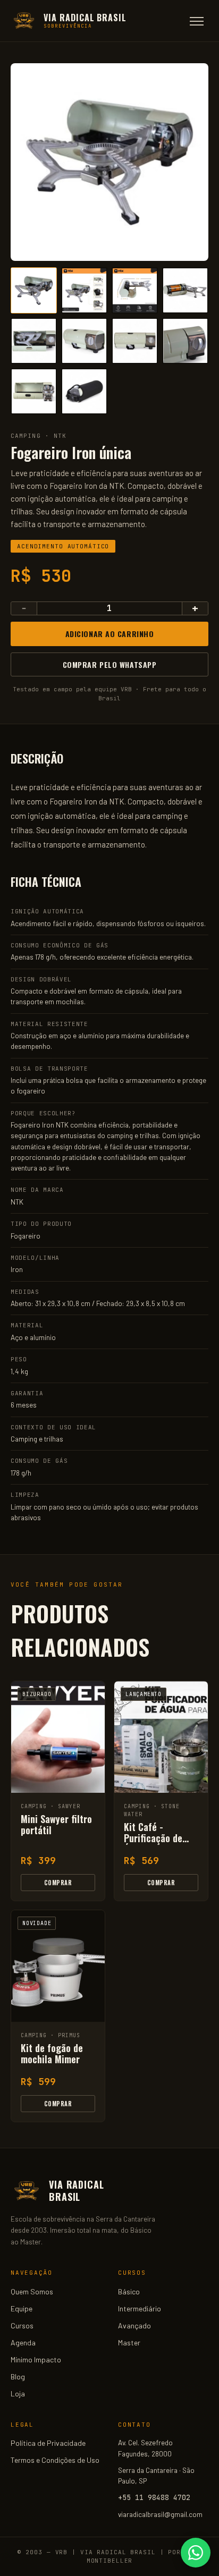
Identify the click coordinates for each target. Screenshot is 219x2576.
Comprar (58, 1883)
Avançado (134, 2325)
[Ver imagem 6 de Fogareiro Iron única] (84, 341)
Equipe (22, 2308)
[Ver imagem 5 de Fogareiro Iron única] (34, 341)
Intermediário (140, 2308)
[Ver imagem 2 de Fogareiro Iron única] (84, 290)
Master (129, 2342)
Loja (18, 2393)
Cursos (22, 2325)
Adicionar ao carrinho (110, 634)
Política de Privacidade (48, 2443)
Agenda (23, 2342)
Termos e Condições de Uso (55, 2460)
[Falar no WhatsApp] (196, 2553)
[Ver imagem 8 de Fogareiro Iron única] (185, 341)
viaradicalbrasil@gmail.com (160, 2514)
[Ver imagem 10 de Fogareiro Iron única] (84, 391)
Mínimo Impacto (36, 2359)
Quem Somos (32, 2291)
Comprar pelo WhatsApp (110, 664)
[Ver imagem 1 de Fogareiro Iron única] (34, 290)
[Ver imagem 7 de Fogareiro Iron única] (135, 341)
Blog (18, 2376)
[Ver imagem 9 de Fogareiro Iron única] (34, 391)
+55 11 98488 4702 (154, 2497)
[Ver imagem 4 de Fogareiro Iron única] (185, 290)
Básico (129, 2291)
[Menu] (197, 21)
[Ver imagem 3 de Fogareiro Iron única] (135, 290)
